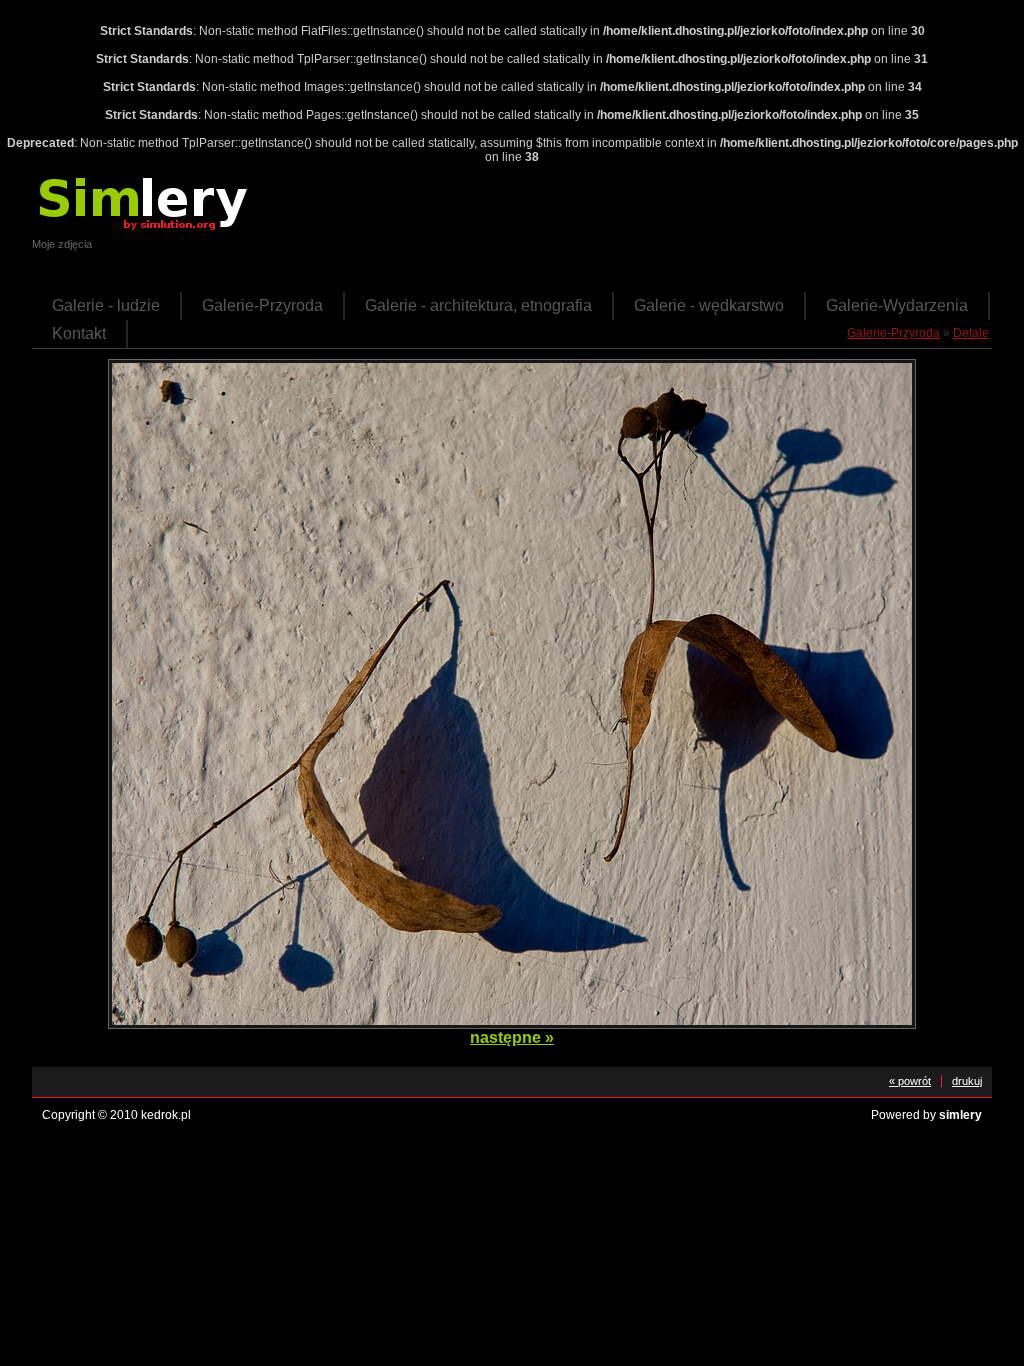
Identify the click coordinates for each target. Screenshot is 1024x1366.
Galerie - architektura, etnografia (478, 305)
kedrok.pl (166, 1115)
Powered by (926, 1115)
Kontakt (79, 333)
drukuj (967, 1081)
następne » (512, 1037)
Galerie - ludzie (106, 305)
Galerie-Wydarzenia (897, 305)
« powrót (910, 1081)
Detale (971, 333)
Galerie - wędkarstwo (709, 305)
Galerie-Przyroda (262, 305)
